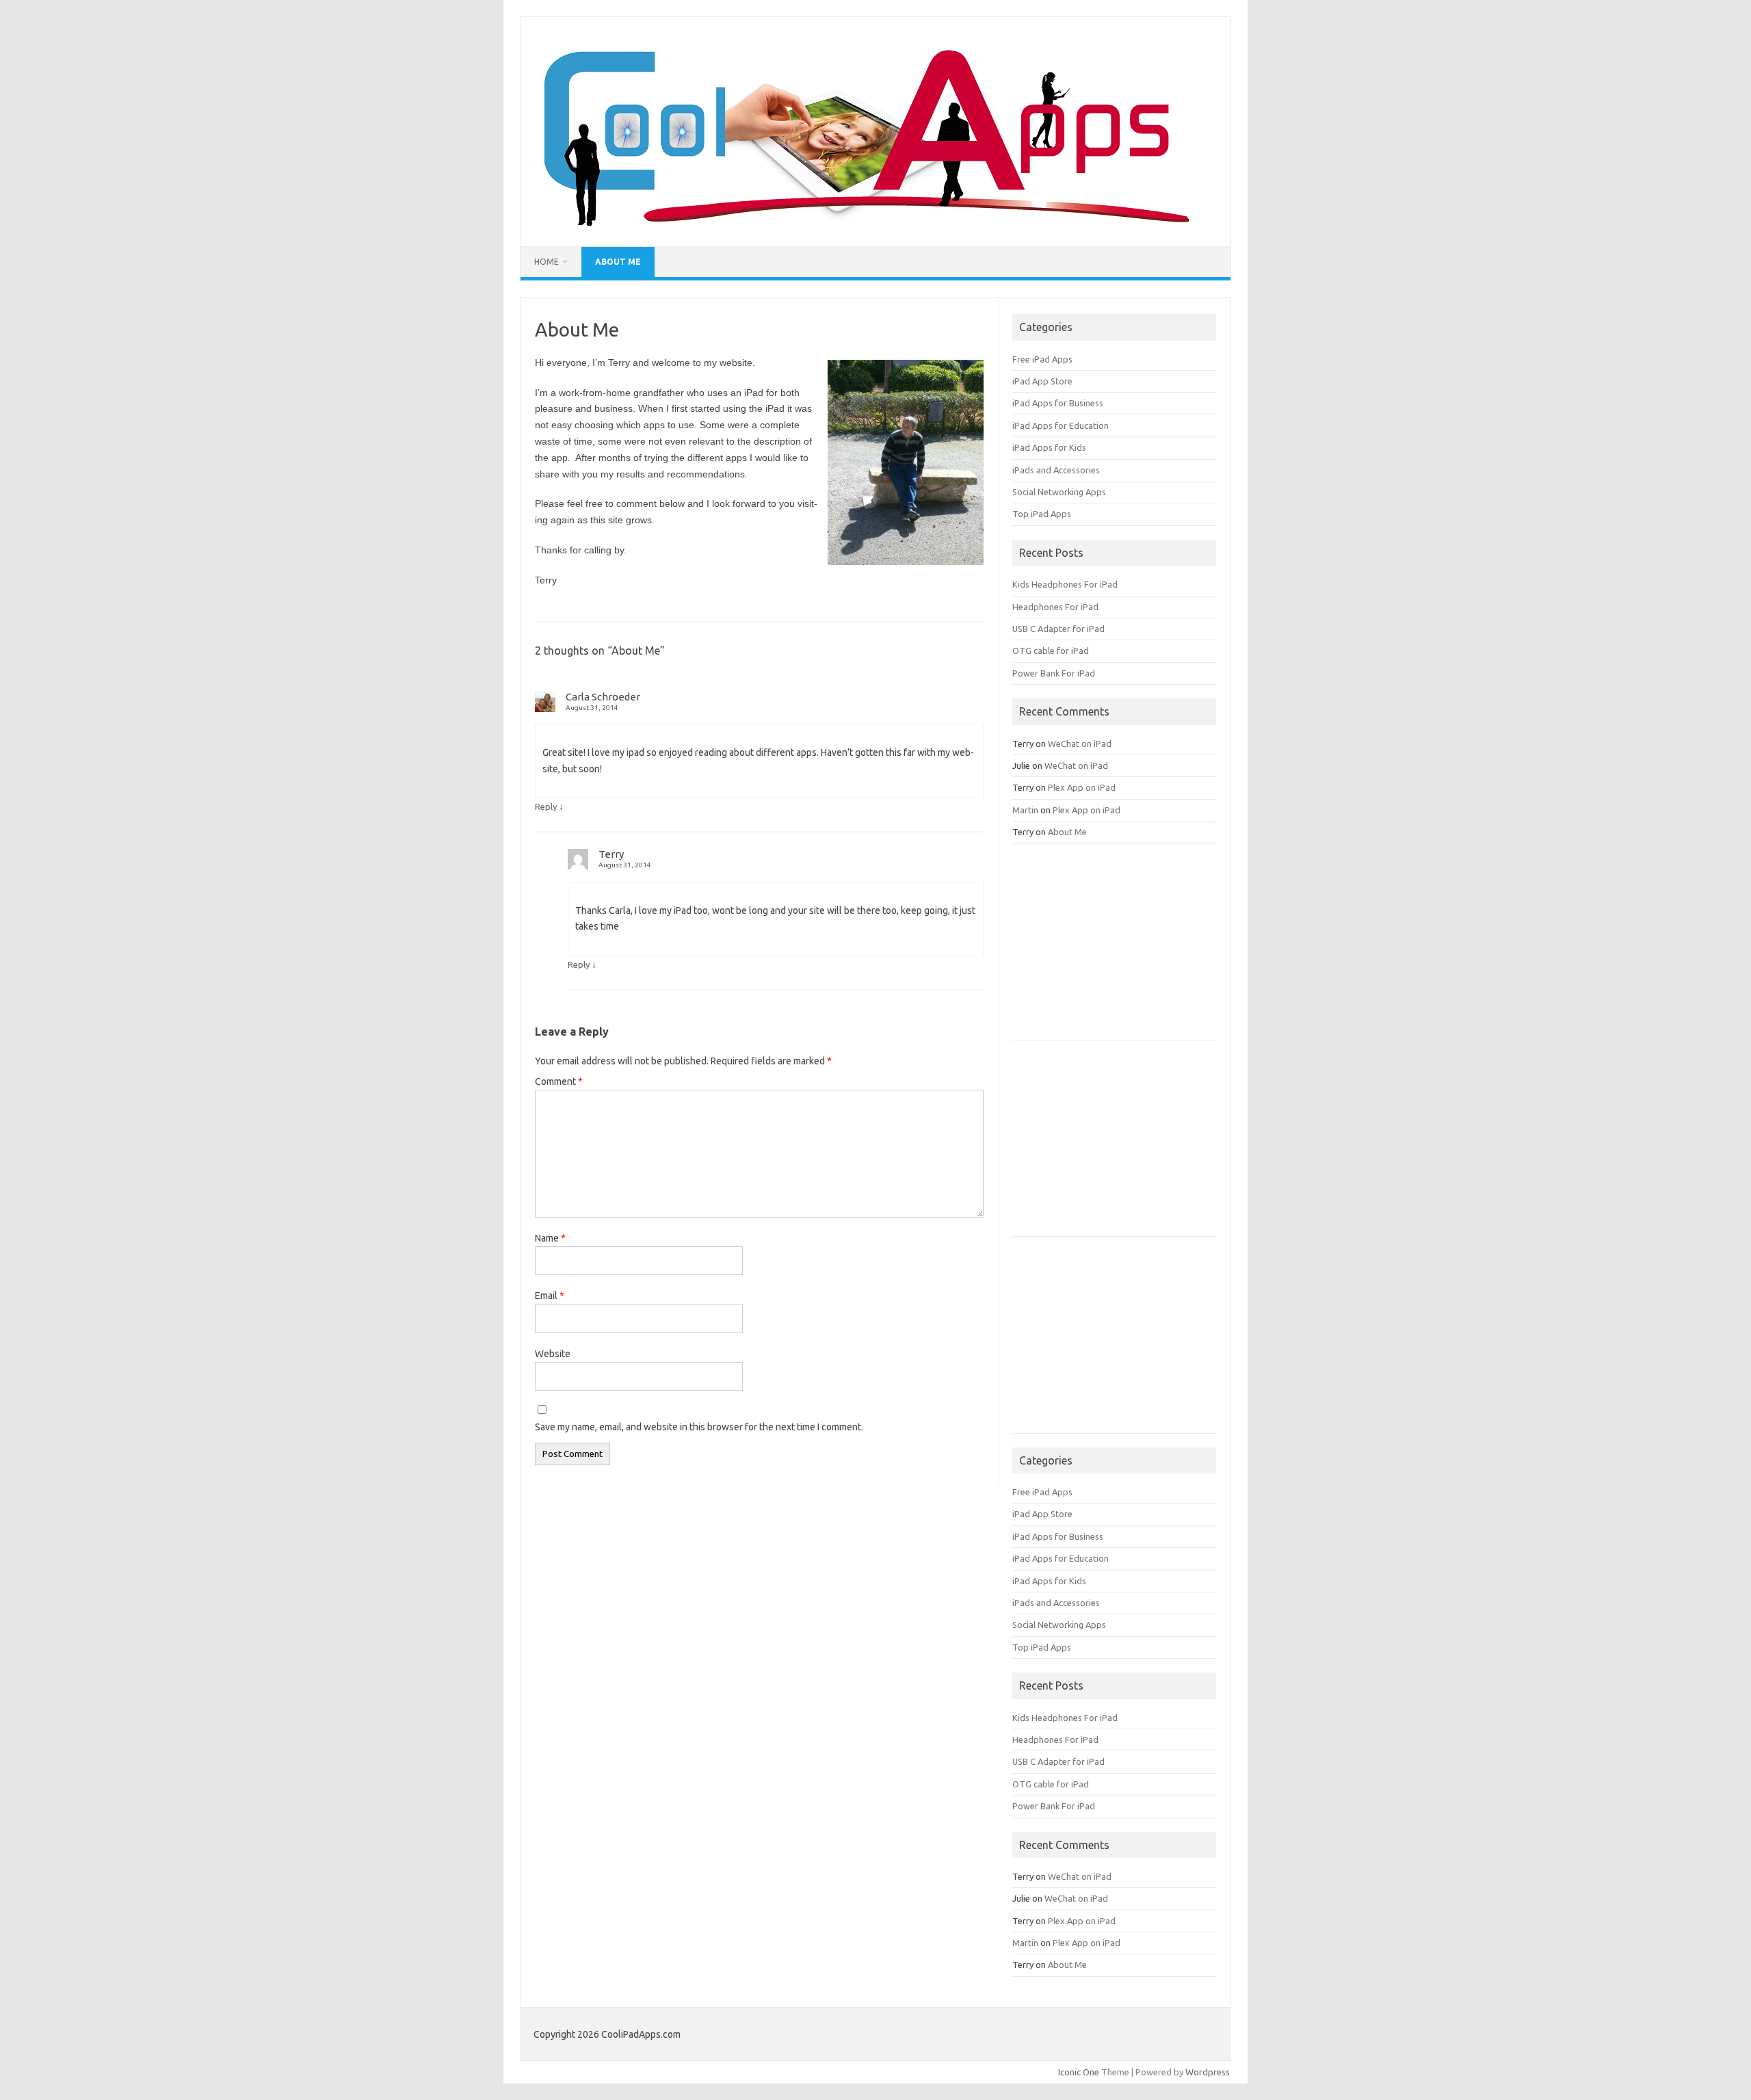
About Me (618, 262)
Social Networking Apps (1059, 492)
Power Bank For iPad (1054, 673)
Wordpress (1208, 2072)
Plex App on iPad (1082, 787)
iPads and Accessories (1056, 470)
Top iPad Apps (1042, 514)
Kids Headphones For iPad (1065, 584)
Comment (559, 1081)
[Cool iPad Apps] (860, 223)
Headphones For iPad (1055, 607)
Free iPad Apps (1042, 359)
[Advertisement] (1115, 947)
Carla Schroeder (603, 697)
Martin (1025, 810)
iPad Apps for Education (1061, 425)
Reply (546, 806)
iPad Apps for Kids (1049, 447)
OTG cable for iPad (1051, 651)
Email (550, 1296)
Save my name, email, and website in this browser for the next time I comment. (699, 1427)
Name (550, 1238)
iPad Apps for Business (1058, 403)
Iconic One (1079, 2072)
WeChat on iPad (1080, 744)
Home (547, 262)
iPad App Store (1042, 381)
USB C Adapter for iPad (1058, 629)
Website (553, 1354)
